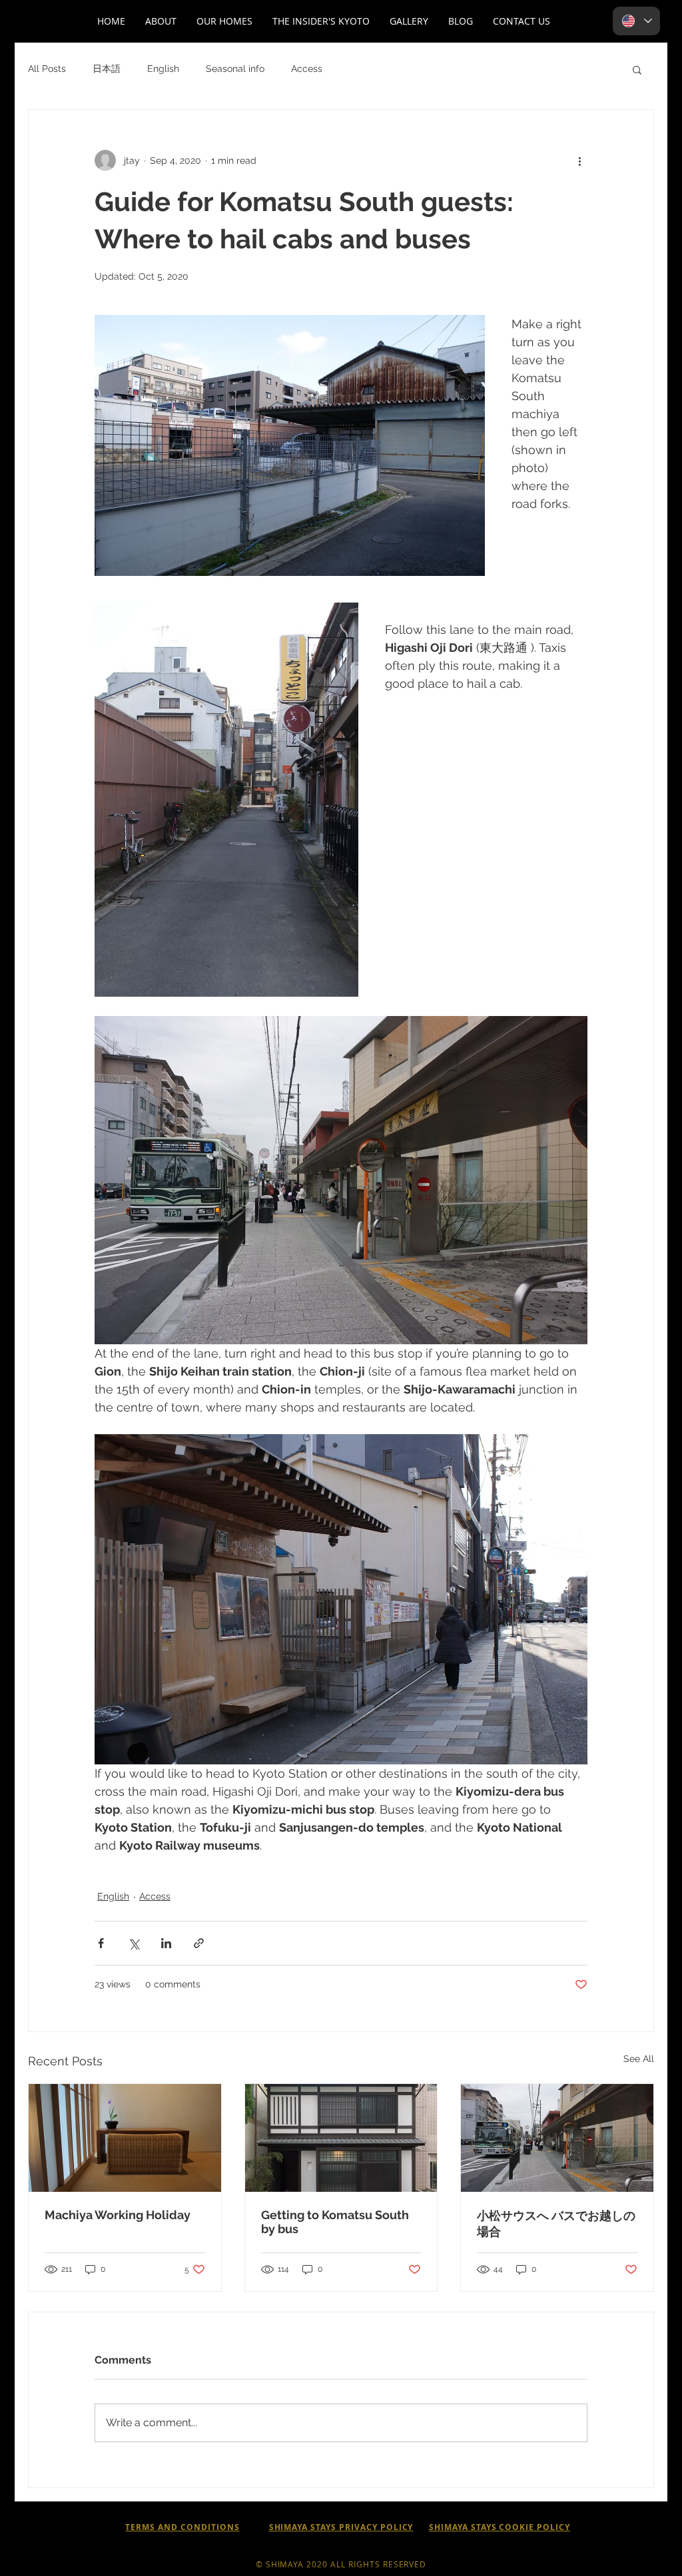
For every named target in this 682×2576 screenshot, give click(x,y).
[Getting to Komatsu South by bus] (341, 2138)
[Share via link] (199, 1943)
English (163, 69)
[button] (161, 21)
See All (639, 2059)
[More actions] (579, 160)
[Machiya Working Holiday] (125, 2138)
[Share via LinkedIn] (166, 1943)
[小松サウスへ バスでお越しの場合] (557, 2138)
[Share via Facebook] (101, 1943)
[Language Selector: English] (636, 21)
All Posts (47, 69)
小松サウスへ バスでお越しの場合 (556, 2223)
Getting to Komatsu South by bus (335, 2222)
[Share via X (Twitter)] (134, 1943)
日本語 (107, 69)
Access (307, 69)
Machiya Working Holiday (118, 2215)
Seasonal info (235, 69)
